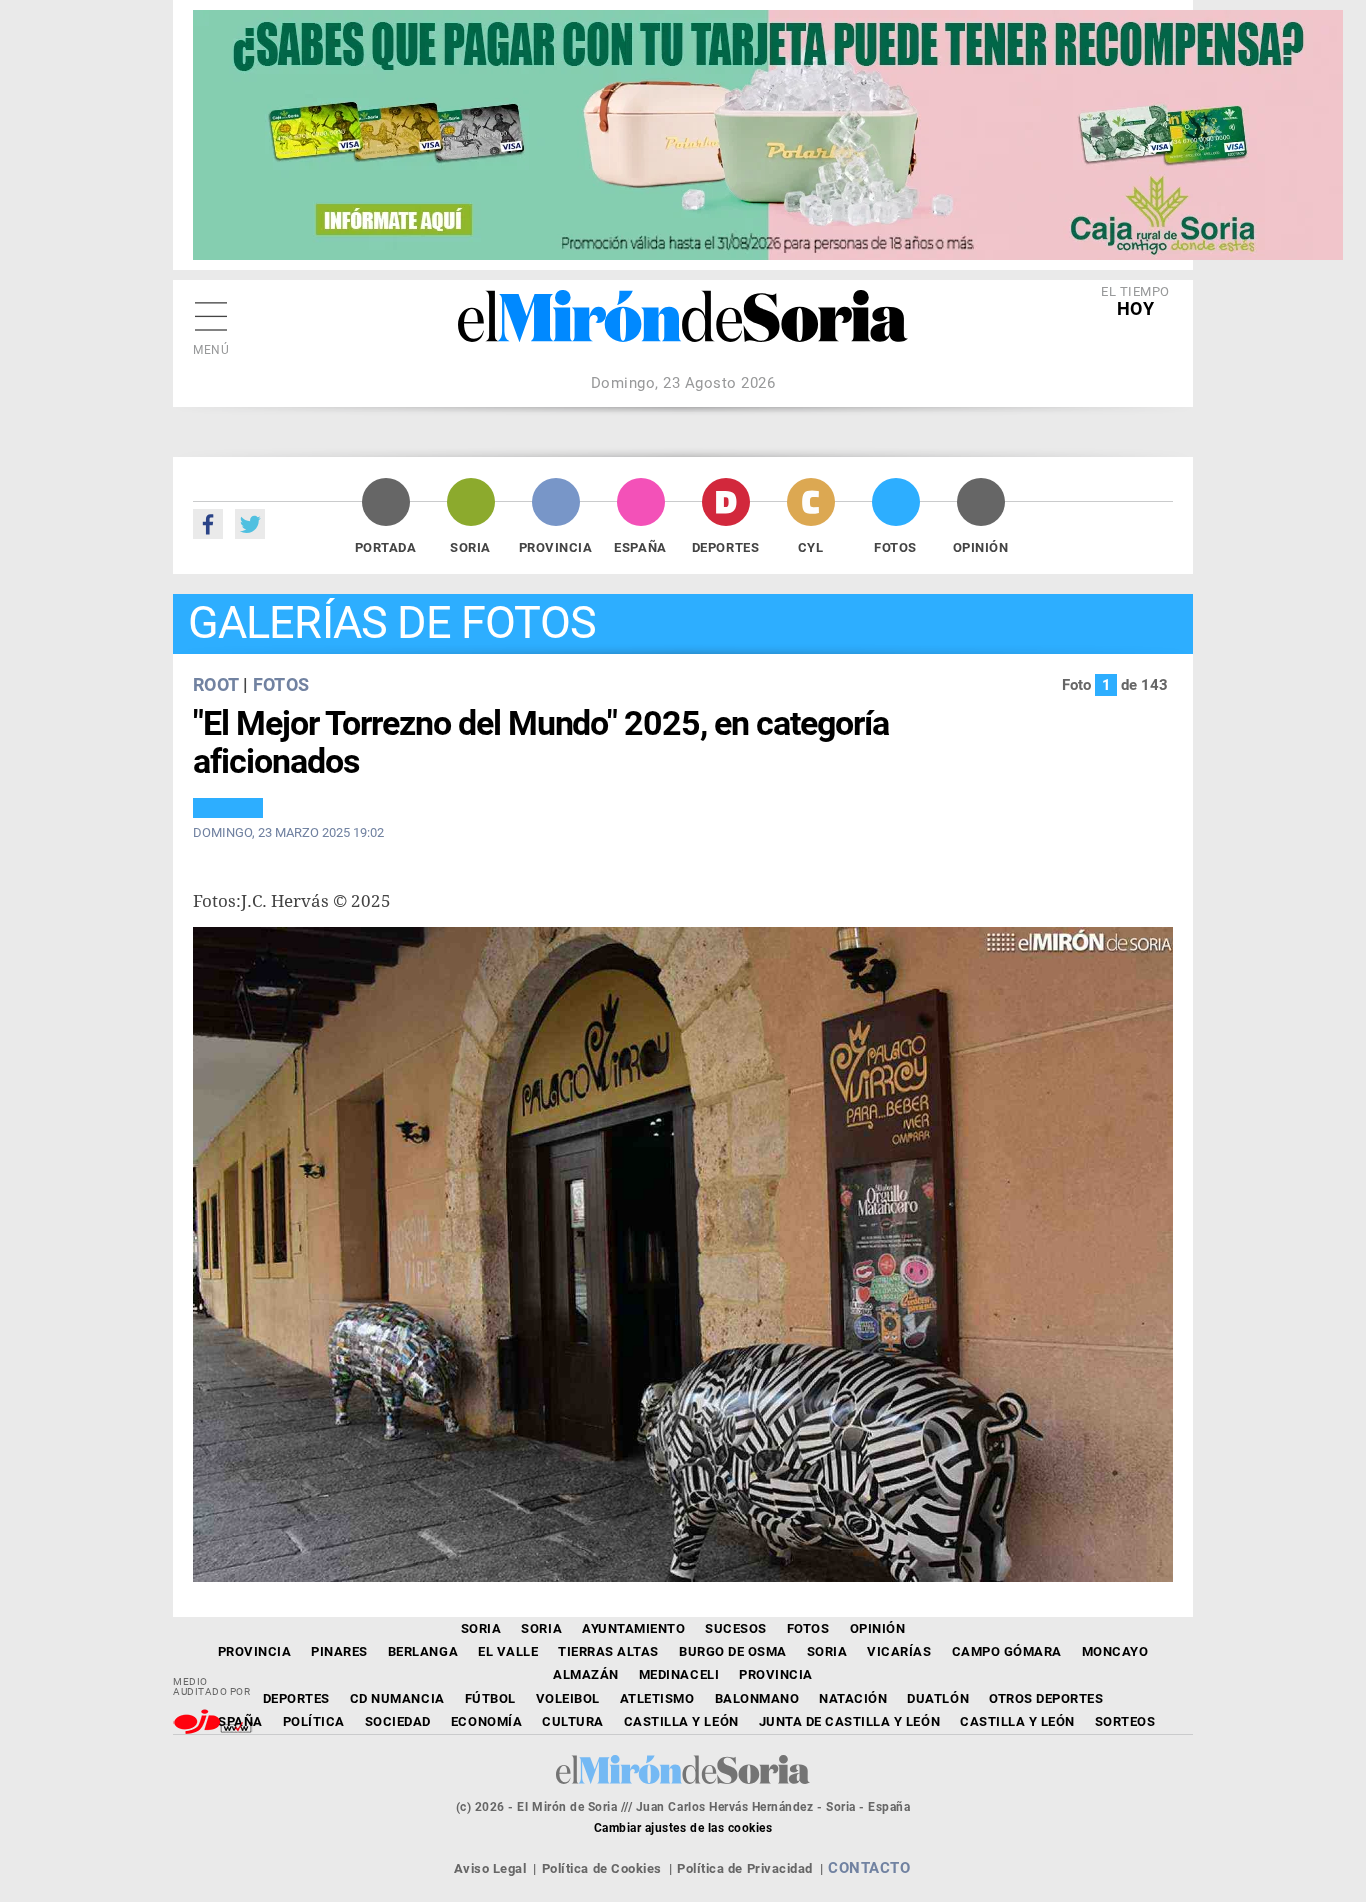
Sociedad (398, 1721)
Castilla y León (681, 1721)
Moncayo (1115, 1651)
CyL (811, 547)
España (640, 547)
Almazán (586, 1674)
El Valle (508, 1651)
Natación (853, 1698)
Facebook (208, 524)
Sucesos (736, 1628)
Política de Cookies (602, 1868)
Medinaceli (679, 1674)
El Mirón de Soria (683, 330)
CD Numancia (397, 1698)
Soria (470, 547)
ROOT (215, 684)
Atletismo (657, 1698)
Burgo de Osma (733, 1651)
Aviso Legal (490, 1868)
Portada (386, 547)
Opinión (981, 547)
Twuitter (250, 524)
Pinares (339, 1651)
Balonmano (757, 1698)
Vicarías (899, 1651)
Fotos (895, 547)
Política (314, 1721)
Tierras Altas (608, 1651)
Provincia (556, 547)
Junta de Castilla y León (849, 1721)
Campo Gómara (1007, 1651)
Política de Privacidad (744, 1868)
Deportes (725, 547)
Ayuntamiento (633, 1628)
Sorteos (1125, 1721)
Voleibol (568, 1698)
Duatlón (938, 1698)
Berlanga (423, 1651)
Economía (486, 1721)
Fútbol (490, 1698)
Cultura (573, 1721)
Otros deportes (1046, 1698)
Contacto (869, 1868)
